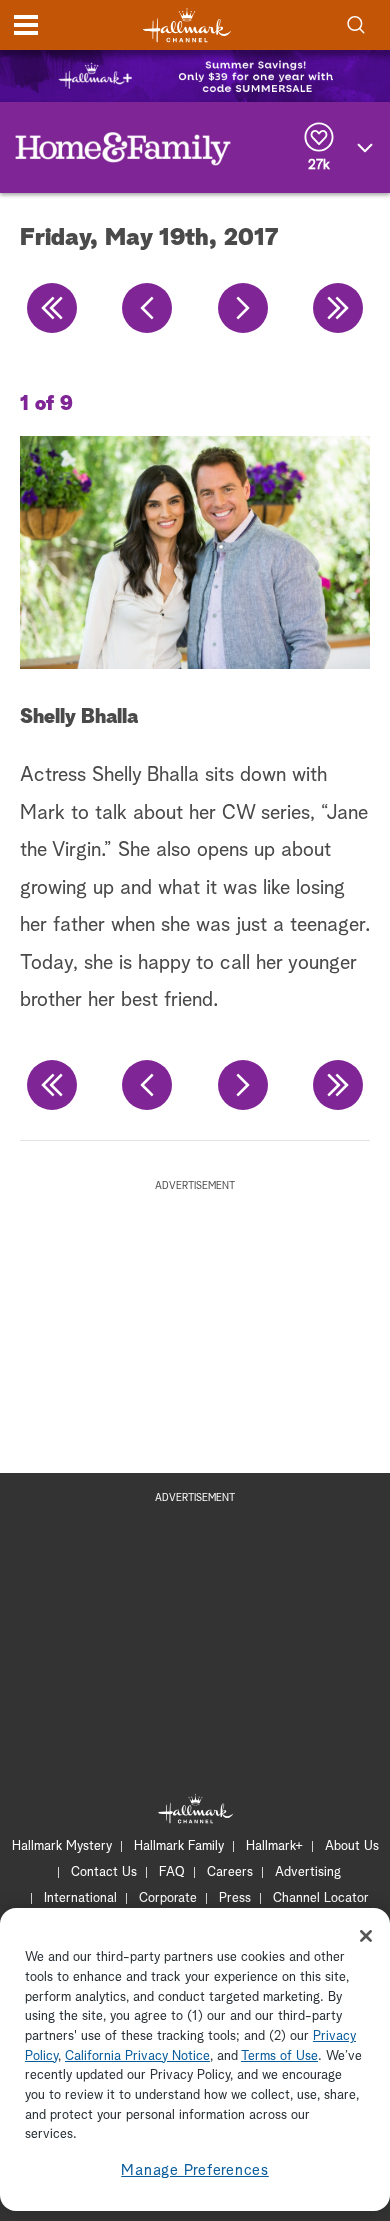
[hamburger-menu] (26, 25)
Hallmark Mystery (62, 1846)
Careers (230, 1872)
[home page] (187, 25)
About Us (352, 1846)
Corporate (168, 1898)
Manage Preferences (195, 2170)
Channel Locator (321, 1898)
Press (235, 1898)
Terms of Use (279, 2056)
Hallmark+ (274, 1846)
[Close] (366, 1936)
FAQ (172, 1872)
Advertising (308, 1872)
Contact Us (104, 1872)
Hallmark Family (179, 1846)
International (80, 1898)
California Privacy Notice (137, 2056)
